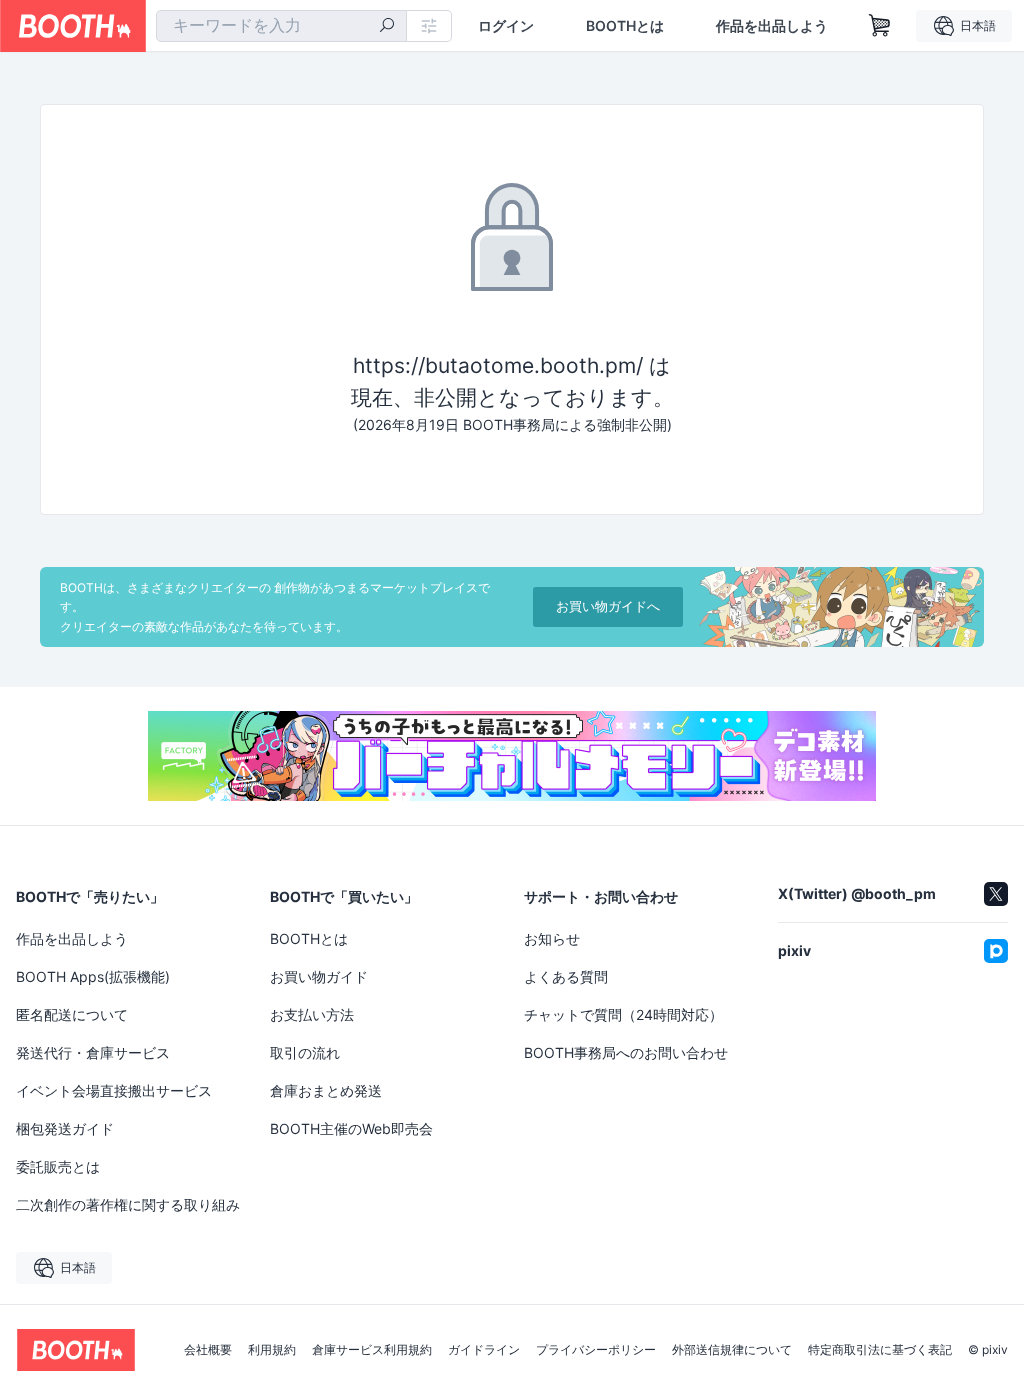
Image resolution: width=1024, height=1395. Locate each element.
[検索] (387, 27)
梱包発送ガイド (65, 1128)
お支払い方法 (312, 1014)
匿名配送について (72, 1014)
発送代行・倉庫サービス (93, 1052)
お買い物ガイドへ (608, 606)
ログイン (506, 26)
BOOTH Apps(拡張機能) (93, 976)
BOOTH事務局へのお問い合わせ (626, 1052)
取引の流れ (305, 1052)
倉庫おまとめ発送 (326, 1090)
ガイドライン (484, 1350)
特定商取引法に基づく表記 (880, 1350)
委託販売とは (58, 1166)
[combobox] (281, 26)
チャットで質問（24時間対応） (623, 1014)
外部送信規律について (732, 1350)
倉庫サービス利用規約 (372, 1350)
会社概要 (208, 1350)
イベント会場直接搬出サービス (114, 1090)
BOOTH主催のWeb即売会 (351, 1128)
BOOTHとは (625, 26)
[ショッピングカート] (880, 26)
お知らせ (552, 938)
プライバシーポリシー (596, 1350)
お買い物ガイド (319, 976)
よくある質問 (566, 976)
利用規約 (272, 1350)
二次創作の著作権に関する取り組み (128, 1204)
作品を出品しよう (772, 26)
